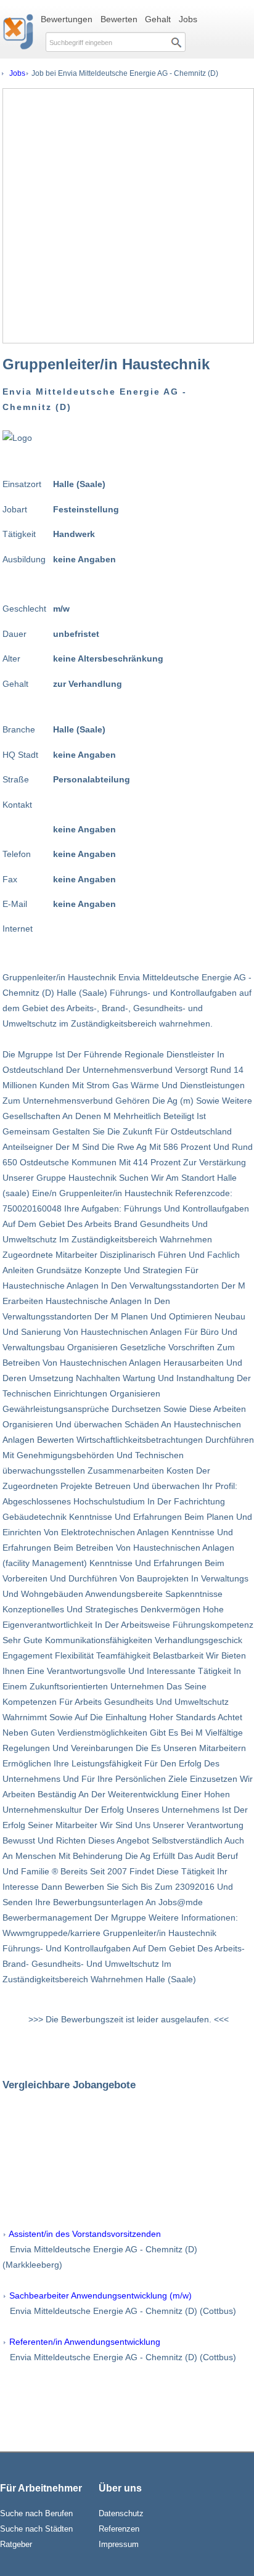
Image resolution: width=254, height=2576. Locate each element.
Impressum (119, 2544)
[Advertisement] (127, 216)
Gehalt (158, 19)
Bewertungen (67, 19)
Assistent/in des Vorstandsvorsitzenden (85, 2234)
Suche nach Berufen (36, 2513)
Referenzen (119, 2529)
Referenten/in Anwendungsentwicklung (85, 2342)
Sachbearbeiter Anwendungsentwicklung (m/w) (100, 2295)
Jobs (188, 19)
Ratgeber (16, 2544)
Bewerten (119, 19)
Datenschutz (121, 2513)
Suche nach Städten (36, 2529)
